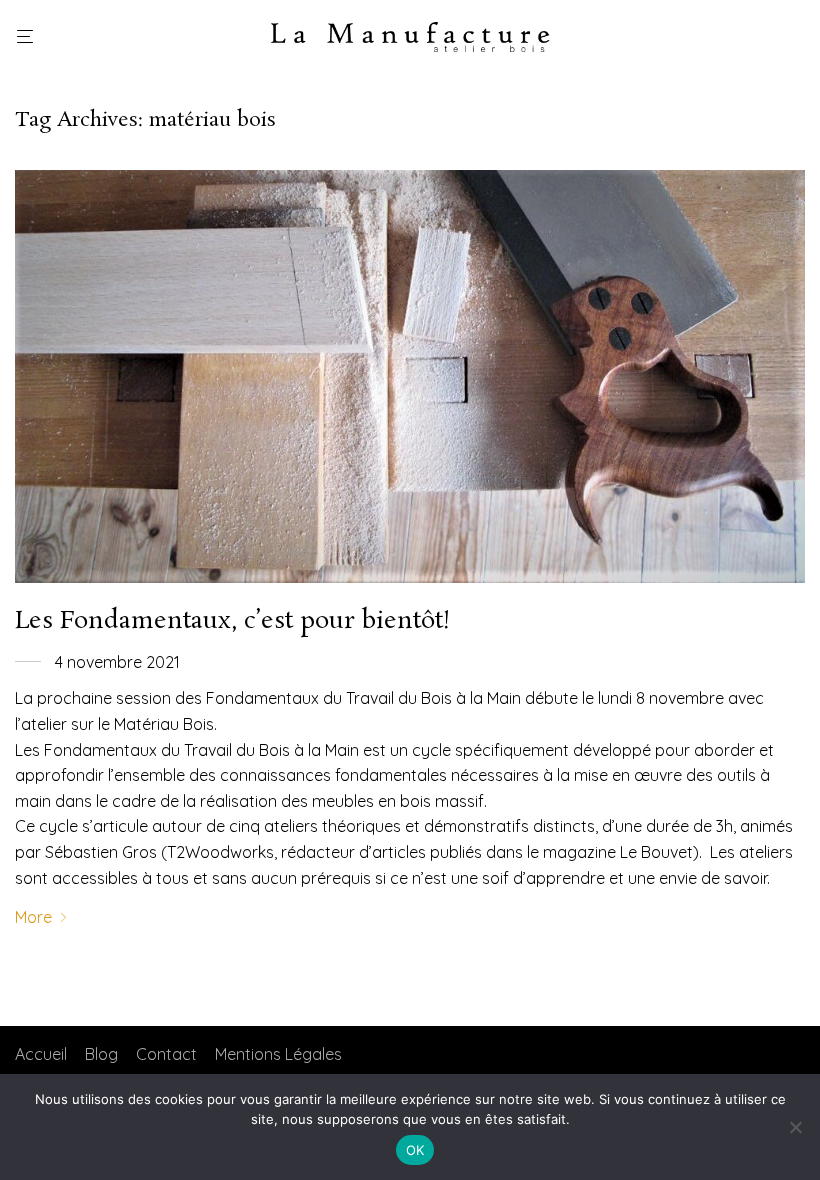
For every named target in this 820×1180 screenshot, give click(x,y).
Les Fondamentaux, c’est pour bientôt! (233, 621)
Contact (166, 1054)
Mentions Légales (278, 1054)
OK (415, 1150)
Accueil (41, 1054)
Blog (101, 1054)
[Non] (795, 1127)
